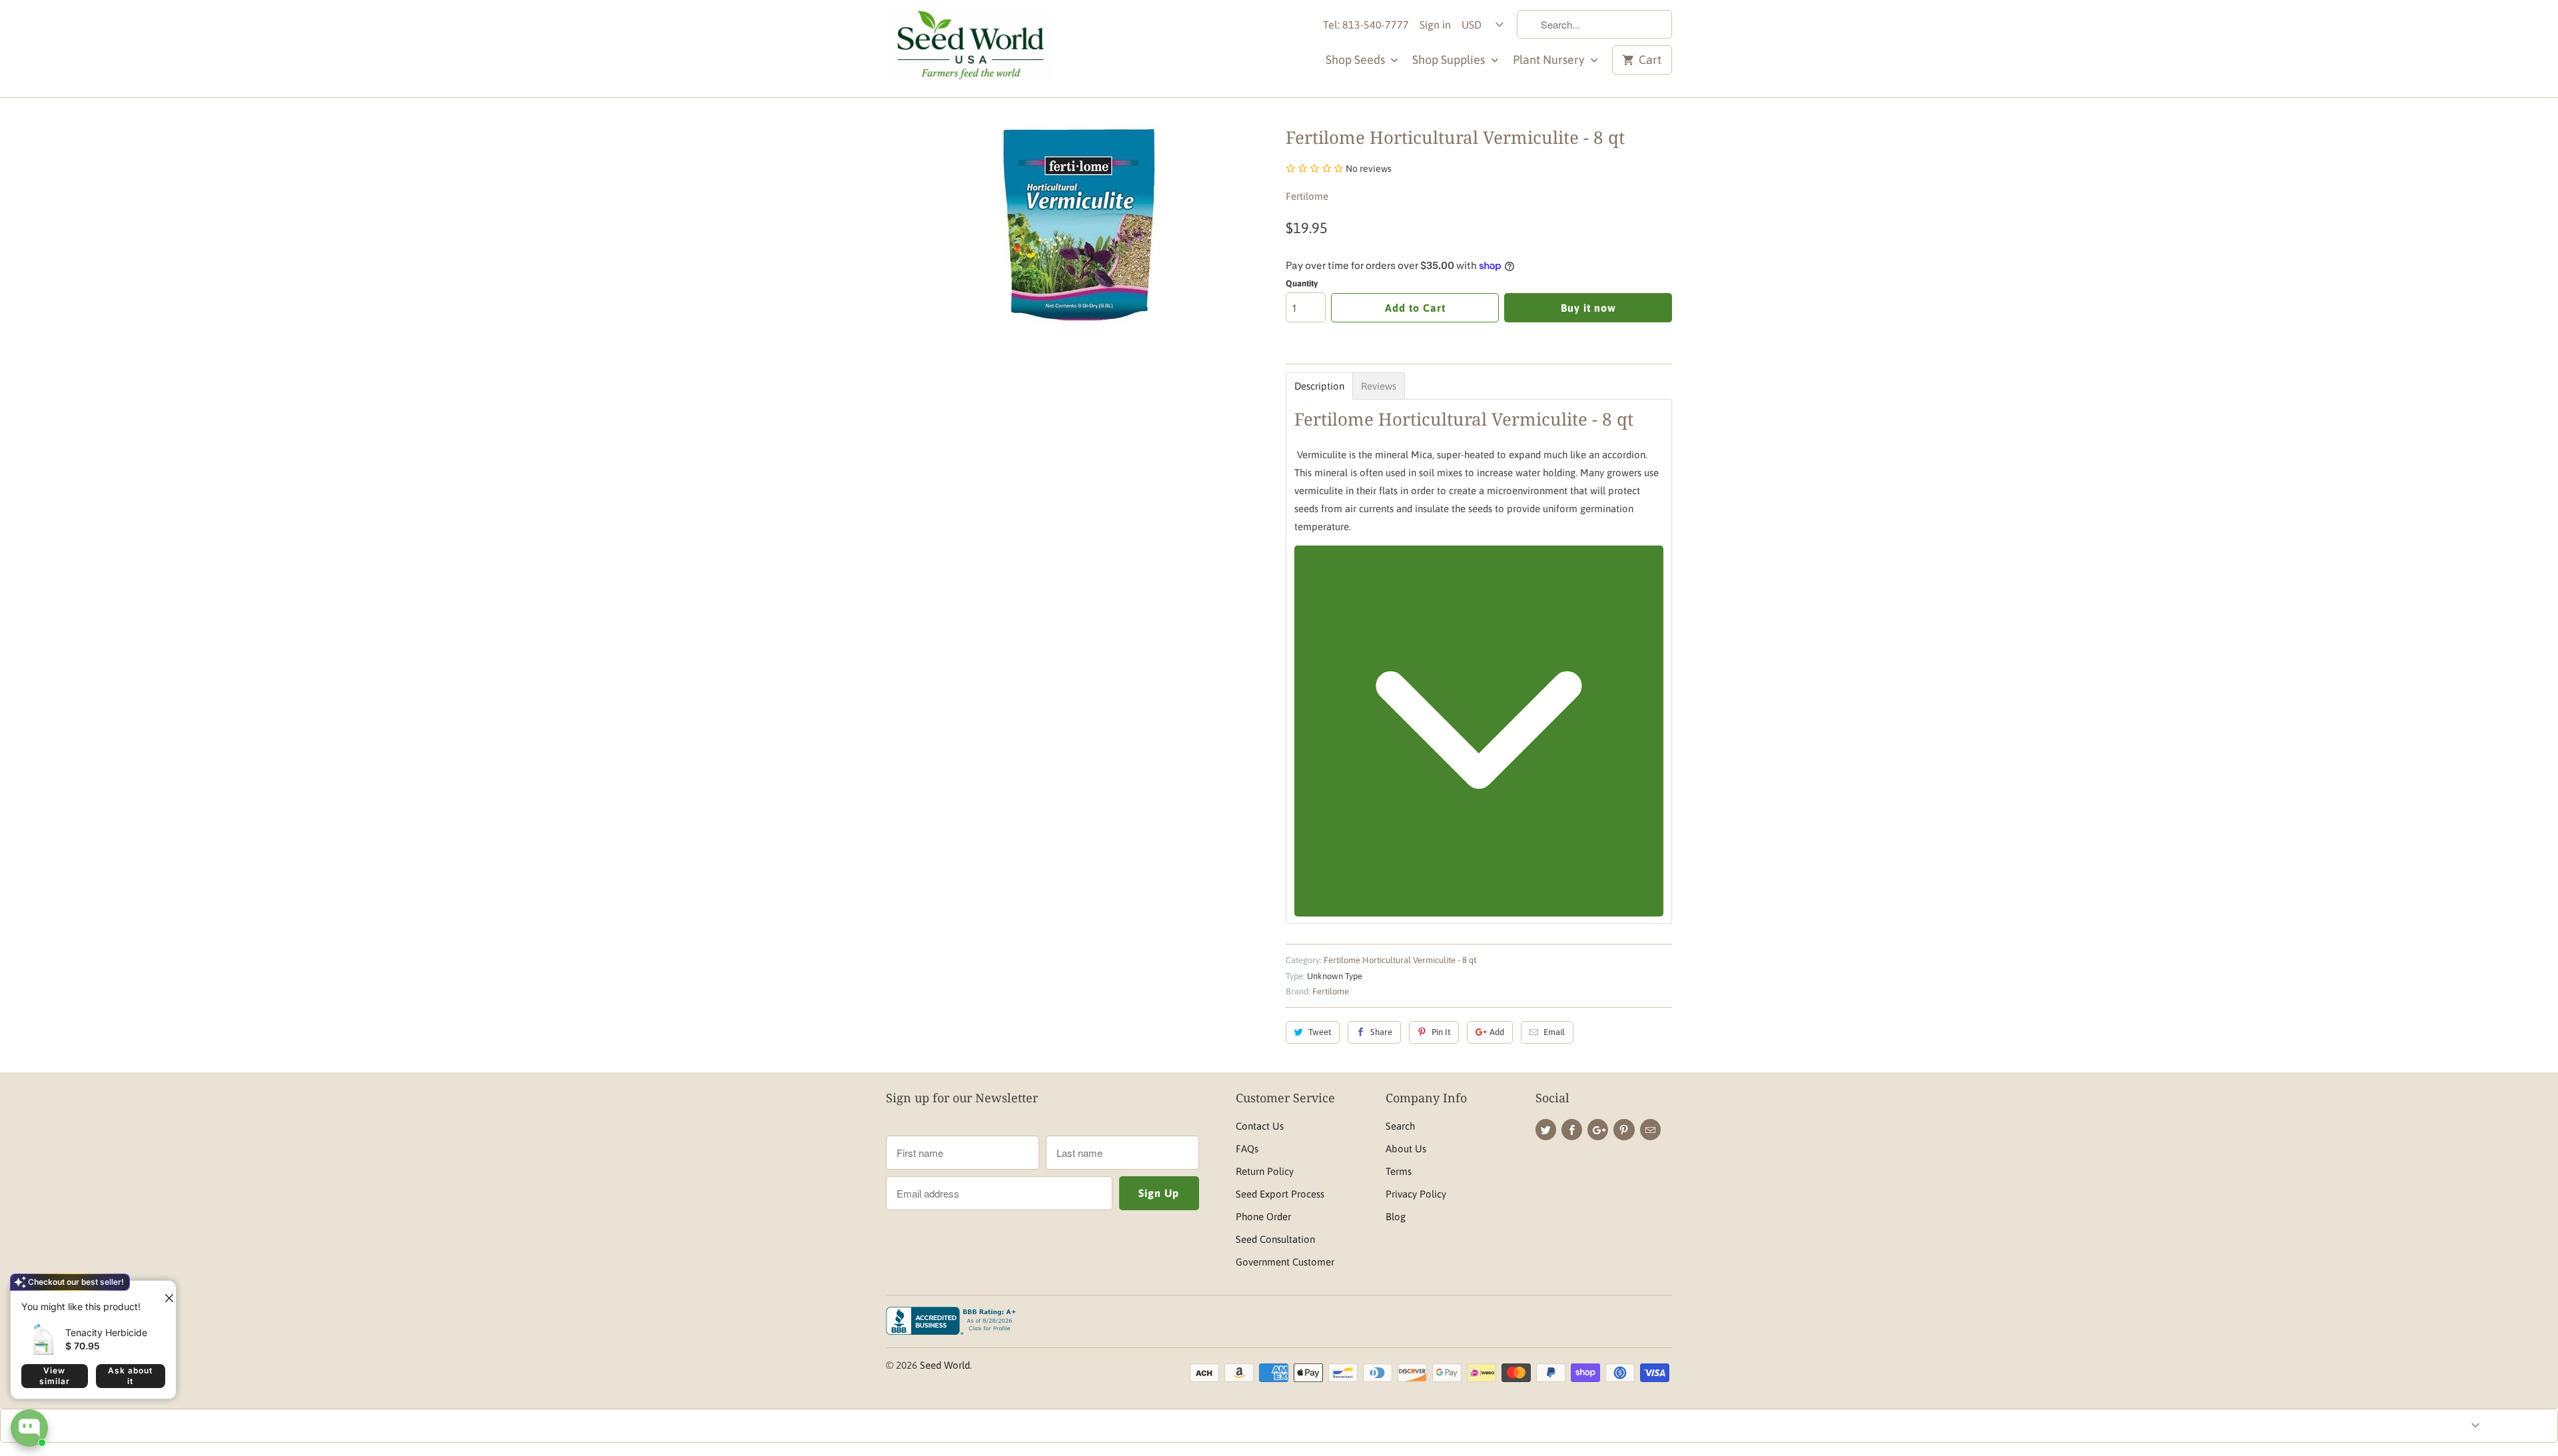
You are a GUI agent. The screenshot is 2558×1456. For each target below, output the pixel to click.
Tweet (1320, 1032)
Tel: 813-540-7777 (1366, 25)
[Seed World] (969, 49)
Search (1400, 1126)
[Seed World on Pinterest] (1624, 1130)
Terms (1399, 1171)
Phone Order (1263, 1217)
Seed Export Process (1280, 1194)
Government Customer (1285, 1262)
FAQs (1247, 1149)
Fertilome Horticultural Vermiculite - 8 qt (1400, 960)
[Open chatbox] (29, 1428)
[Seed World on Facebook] (1572, 1130)
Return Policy (1265, 1171)
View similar (55, 1376)
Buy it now (1588, 308)
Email (1554, 1032)
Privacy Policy (1416, 1194)
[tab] (1319, 386)
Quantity (1302, 283)
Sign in (1435, 25)
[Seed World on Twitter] (1546, 1130)
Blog (1396, 1217)
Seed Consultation (1275, 1239)
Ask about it (130, 1376)
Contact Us (1260, 1126)
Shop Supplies (1450, 60)
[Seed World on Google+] (1598, 1130)
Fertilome (1307, 196)
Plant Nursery (1550, 60)
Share (1381, 1032)
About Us (1406, 1149)
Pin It (1441, 1032)
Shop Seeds (1357, 60)
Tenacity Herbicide (106, 1332)
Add (1497, 1032)
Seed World (945, 1365)
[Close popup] (164, 1293)
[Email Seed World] (1650, 1130)
